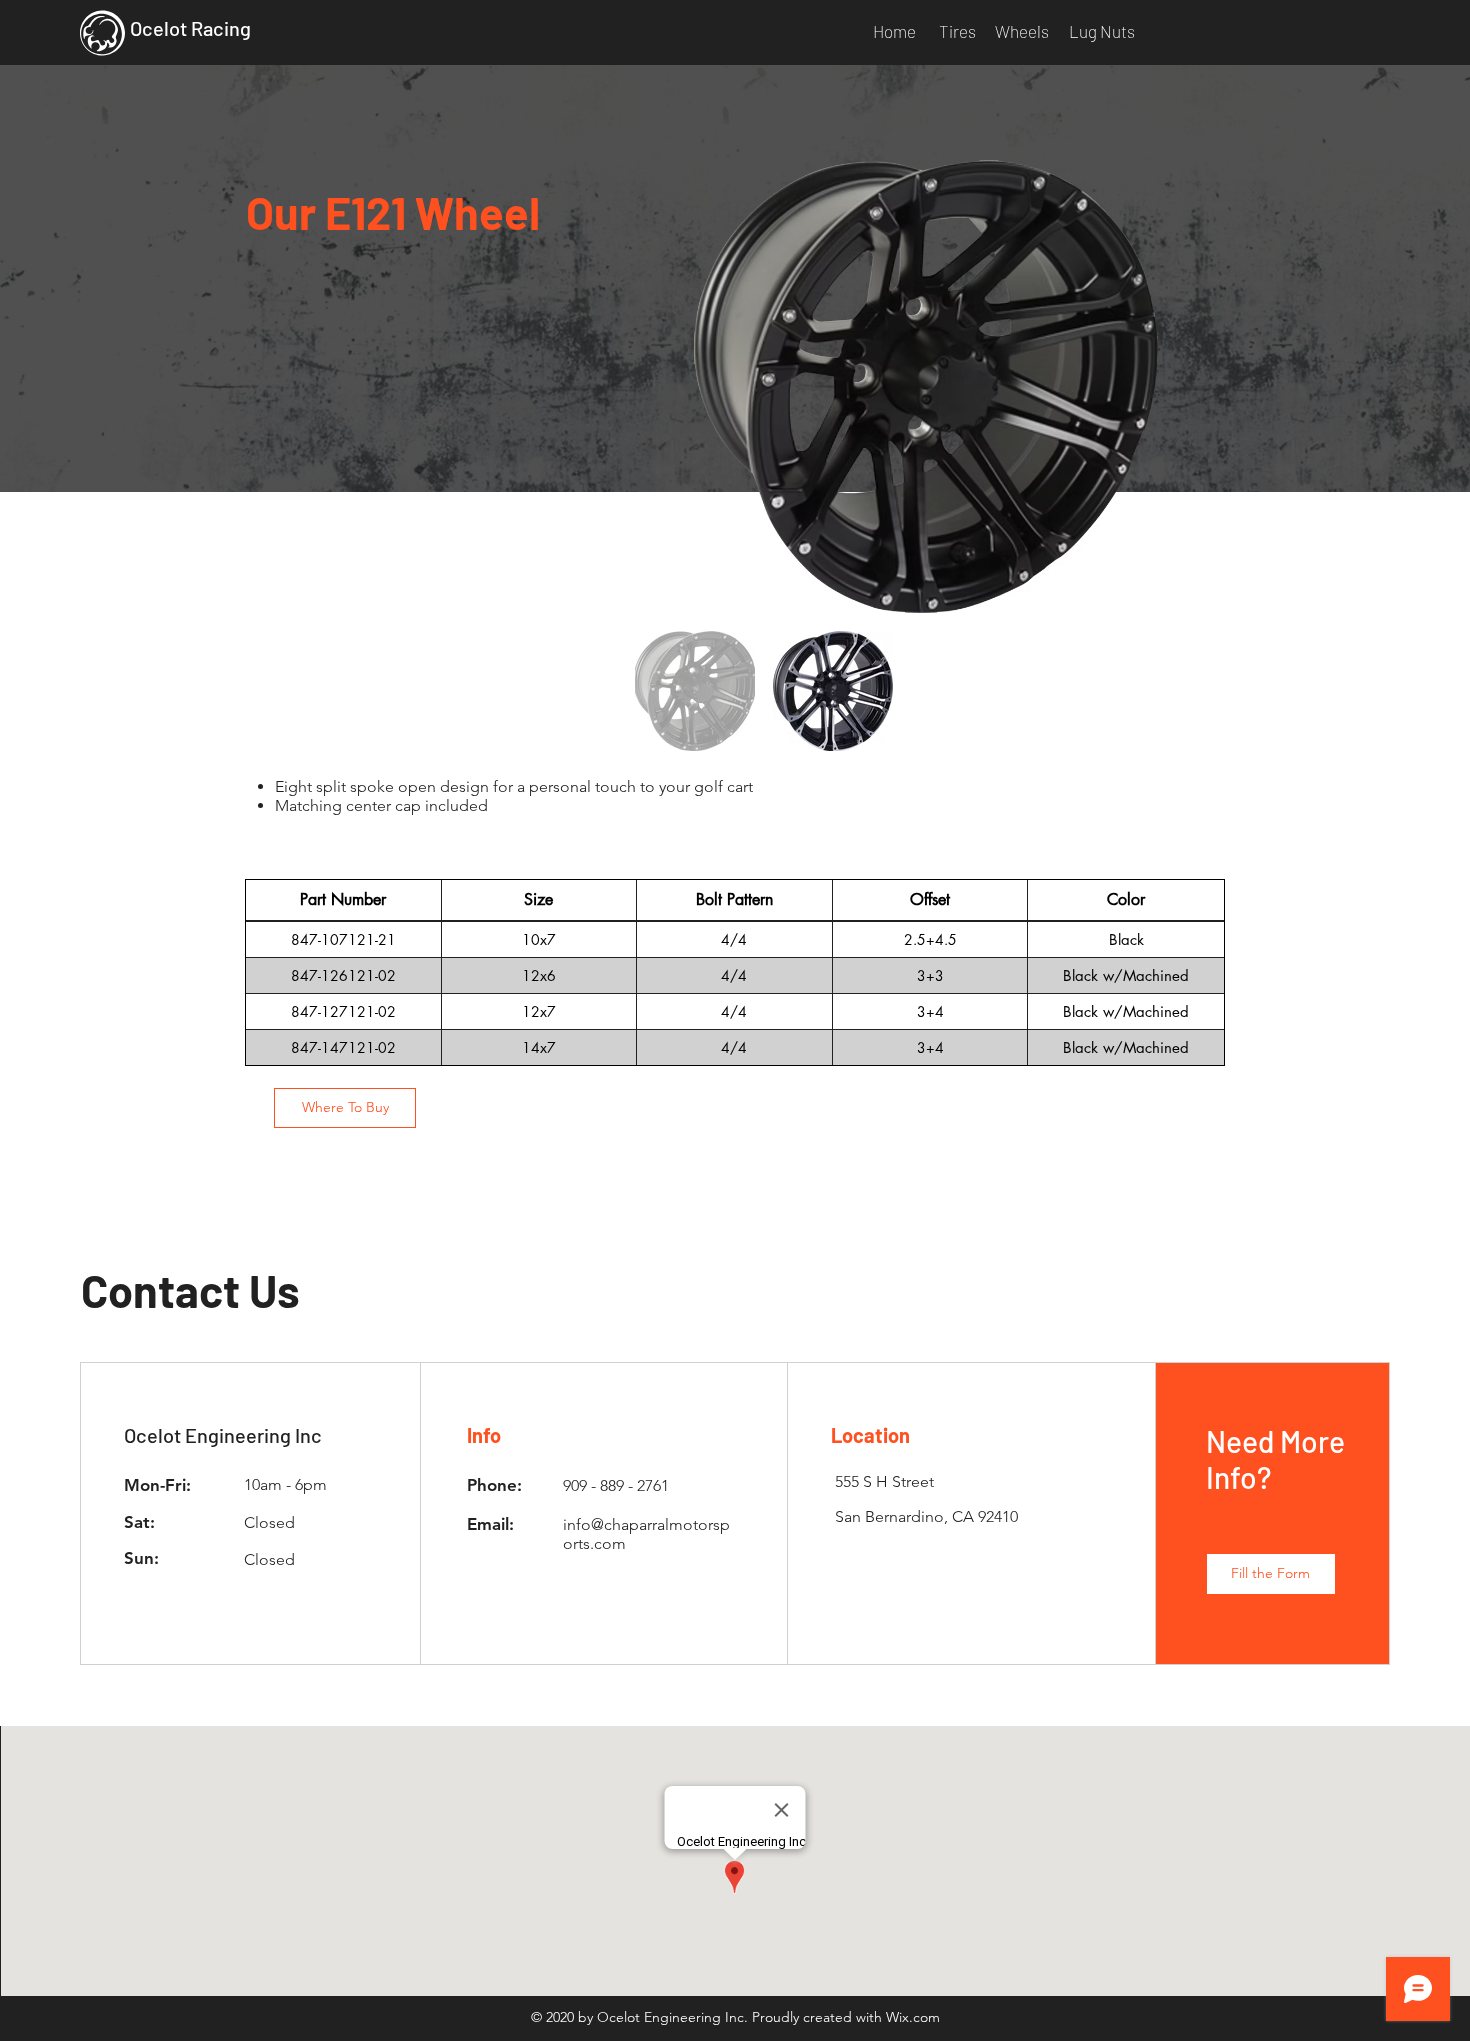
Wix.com (913, 2017)
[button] (1271, 1574)
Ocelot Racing (190, 28)
